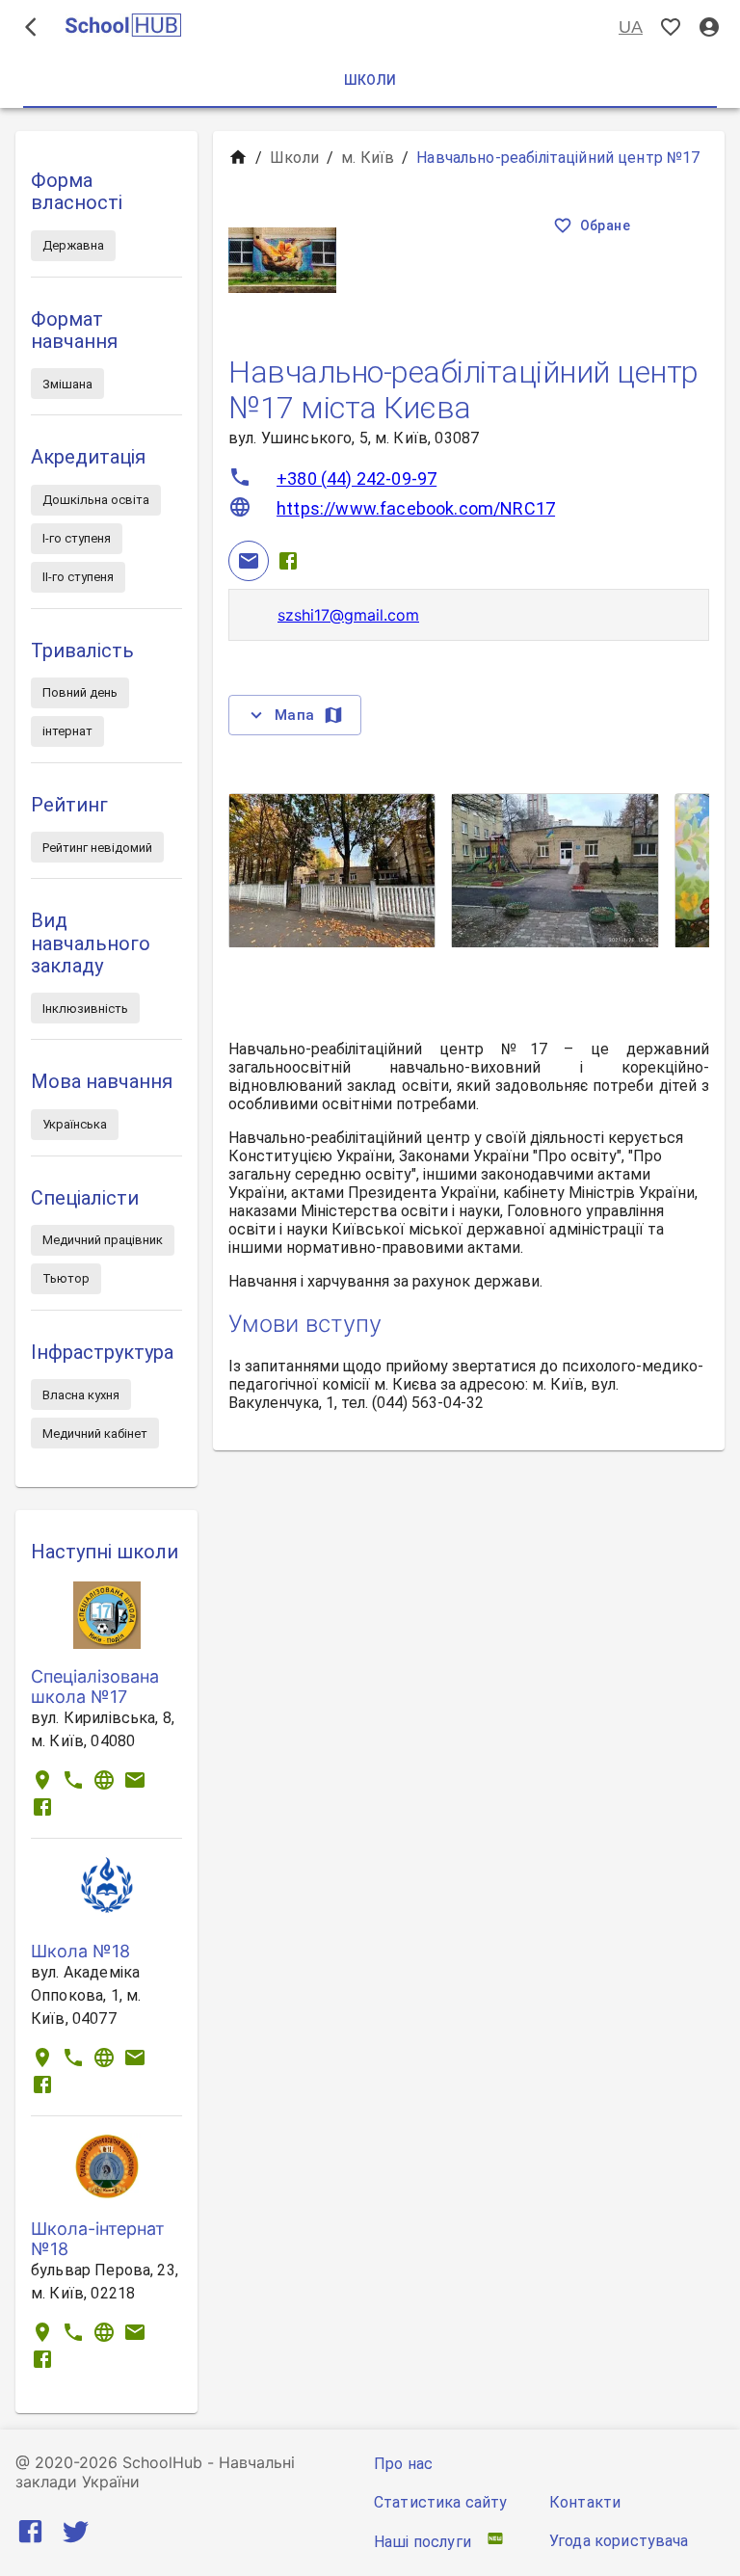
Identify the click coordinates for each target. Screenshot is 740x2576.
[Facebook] (288, 561)
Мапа (295, 715)
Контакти (585, 2502)
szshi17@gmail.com (348, 615)
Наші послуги (423, 2542)
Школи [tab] (370, 80)
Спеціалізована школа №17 (95, 1686)
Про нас (403, 2464)
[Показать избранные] (671, 27)
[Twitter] (76, 2535)
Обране (605, 226)
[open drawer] (31, 27)
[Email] (249, 561)
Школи (294, 158)
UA (631, 27)
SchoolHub (162, 2462)
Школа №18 (80, 1951)
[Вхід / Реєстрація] (709, 27)
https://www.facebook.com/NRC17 (416, 508)
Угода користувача (619, 2541)
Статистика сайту (440, 2502)
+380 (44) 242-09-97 (357, 478)
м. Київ (368, 158)
